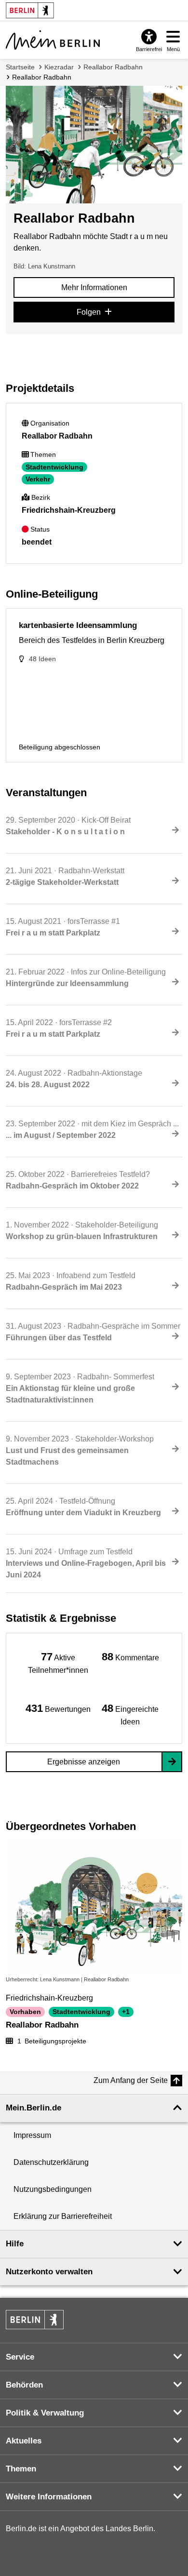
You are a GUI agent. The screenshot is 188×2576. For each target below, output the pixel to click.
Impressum (32, 2135)
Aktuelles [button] (24, 2441)
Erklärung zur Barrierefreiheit (63, 2216)
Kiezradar (59, 67)
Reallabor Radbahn (113, 67)
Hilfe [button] (15, 2244)
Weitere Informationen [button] (49, 2497)
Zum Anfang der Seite (131, 2080)
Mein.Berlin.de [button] (34, 2108)
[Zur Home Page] (53, 40)
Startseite (20, 67)
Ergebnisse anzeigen (84, 1762)
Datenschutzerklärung (51, 2162)
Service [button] (20, 2357)
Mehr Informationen (94, 287)
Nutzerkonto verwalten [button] (49, 2272)
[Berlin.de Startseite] (35, 2320)
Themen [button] (21, 2469)
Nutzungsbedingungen (53, 2189)
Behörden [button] (24, 2385)
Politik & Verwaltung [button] (45, 2413)
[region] (58, 1662)
